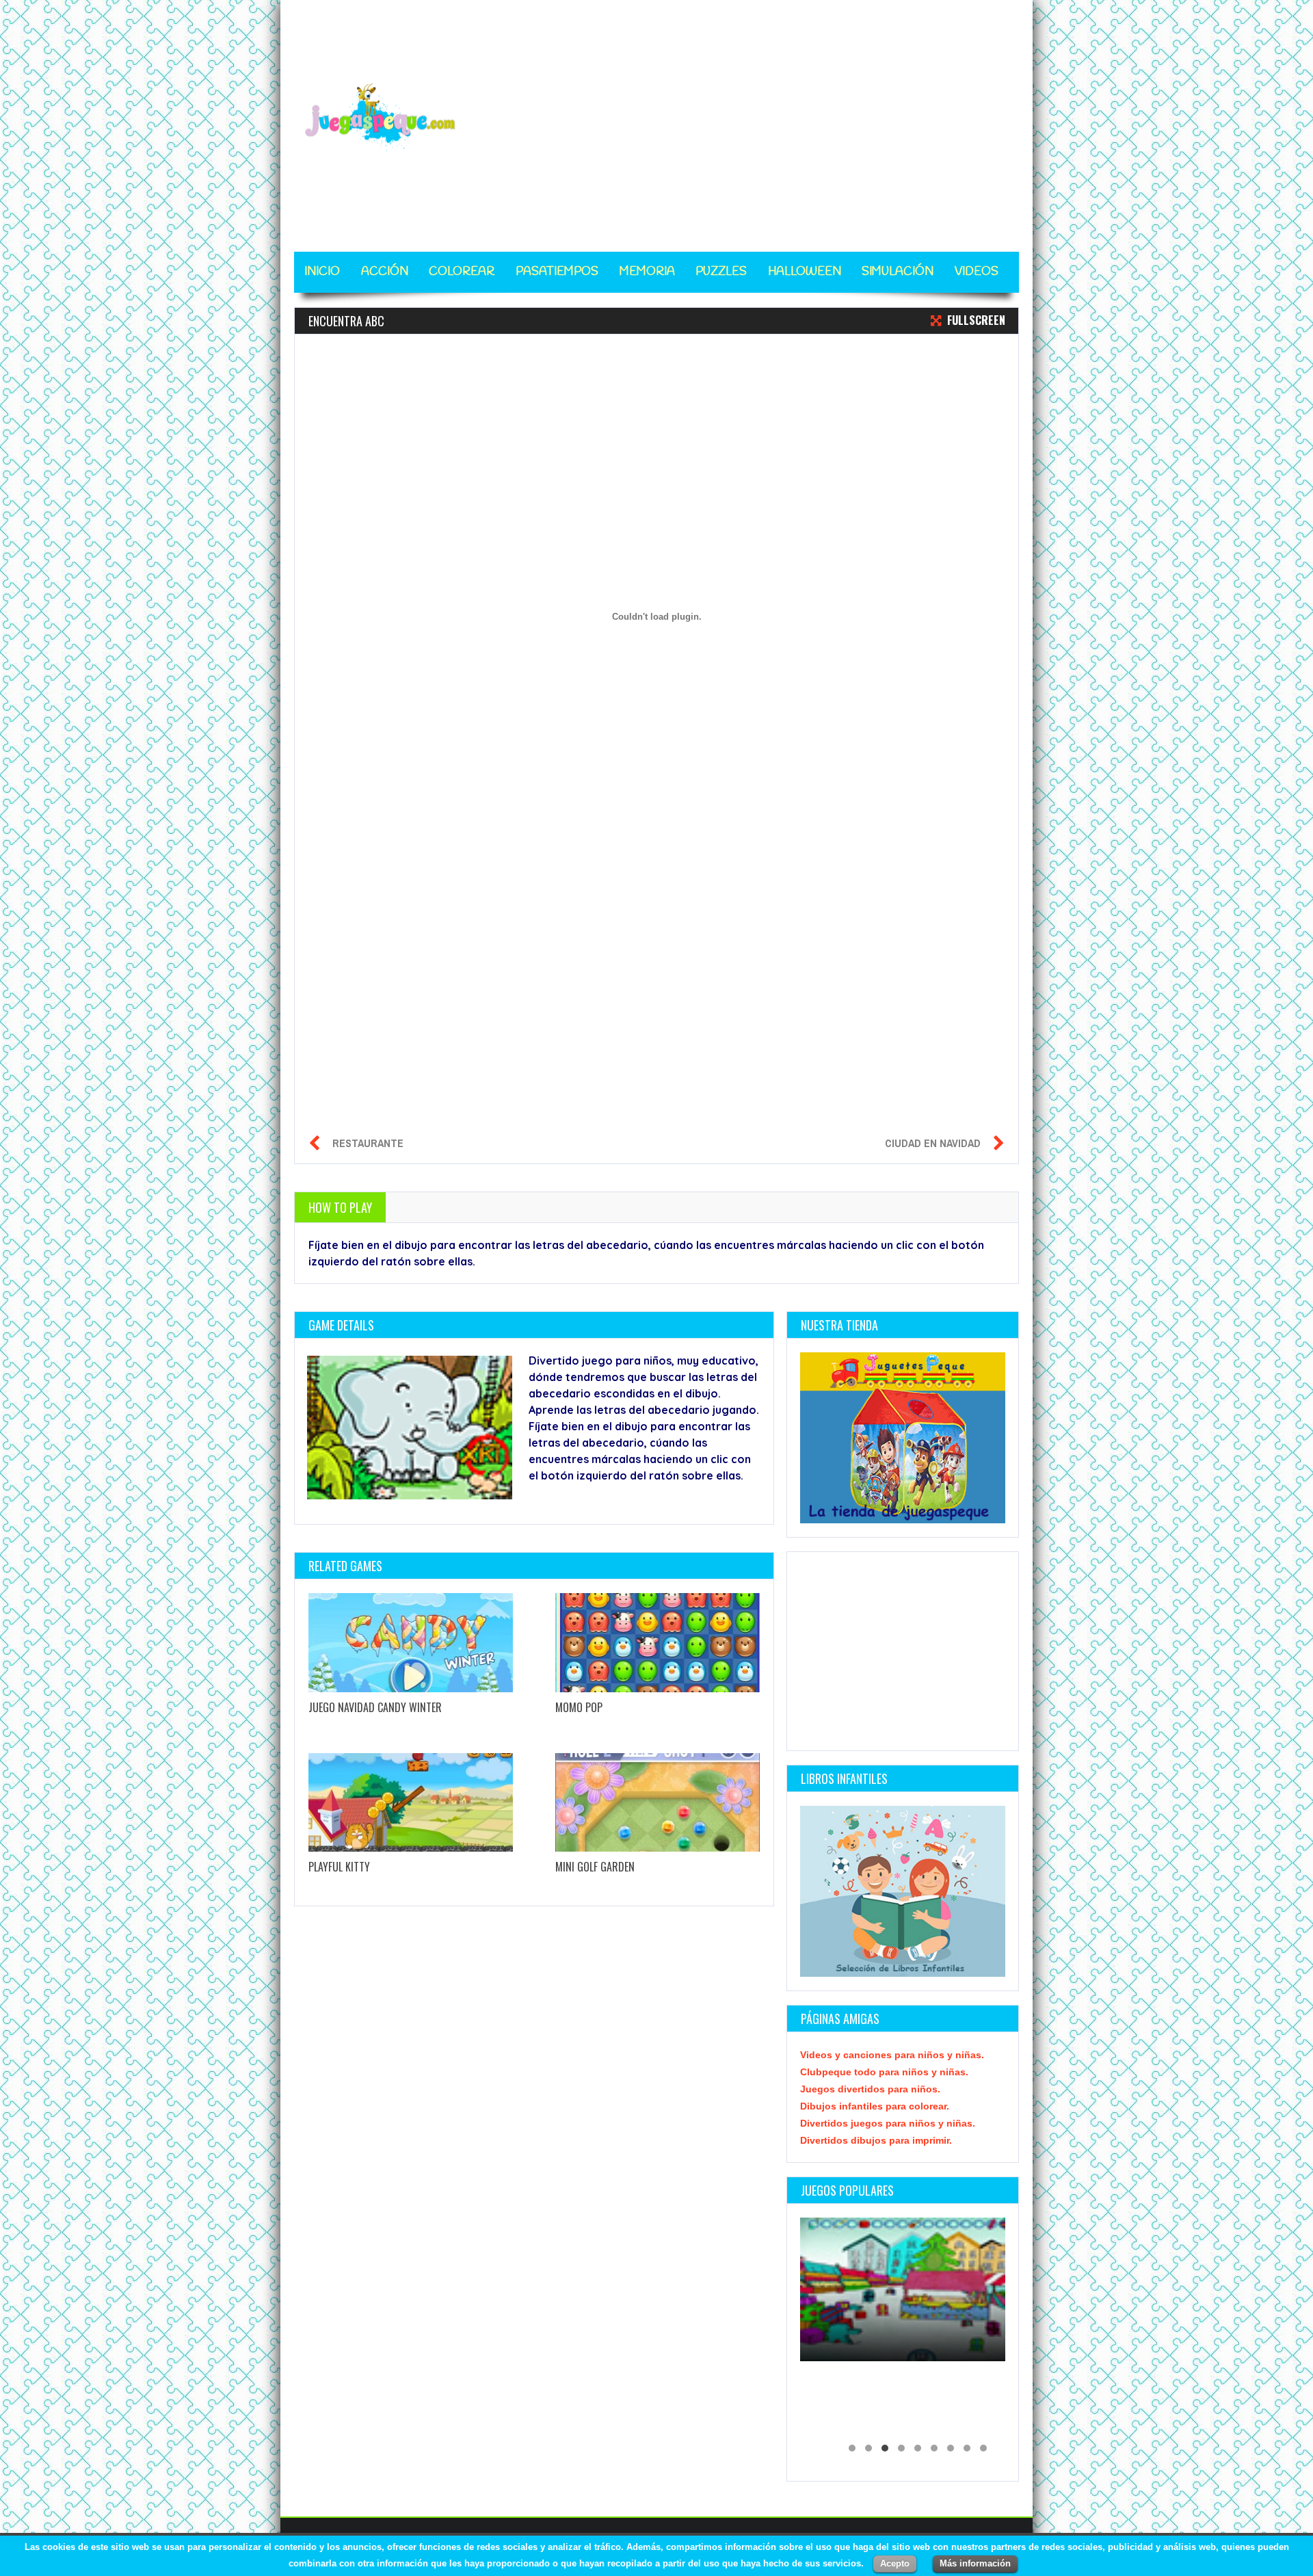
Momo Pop (579, 1707)
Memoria (647, 272)
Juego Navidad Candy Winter (375, 1707)
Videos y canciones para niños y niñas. (892, 2055)
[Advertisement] (770, 118)
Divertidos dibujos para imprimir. (876, 2140)
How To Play (340, 1207)
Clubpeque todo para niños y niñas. (884, 2072)
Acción (385, 272)
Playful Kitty (339, 1867)
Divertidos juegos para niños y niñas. (888, 2123)
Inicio (322, 272)
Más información (975, 2563)
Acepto (895, 2563)
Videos (977, 272)
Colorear (462, 272)
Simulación (898, 272)
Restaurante (368, 1143)
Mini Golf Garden (595, 1867)
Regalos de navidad (859, 2425)
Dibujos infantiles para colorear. (875, 2106)
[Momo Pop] (658, 1643)
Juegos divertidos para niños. (870, 2089)
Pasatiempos (557, 272)
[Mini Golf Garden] (658, 1803)
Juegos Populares (847, 2190)
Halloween (805, 272)
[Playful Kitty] (411, 1803)
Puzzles (721, 272)
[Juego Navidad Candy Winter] (411, 1643)
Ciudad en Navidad (933, 1143)
